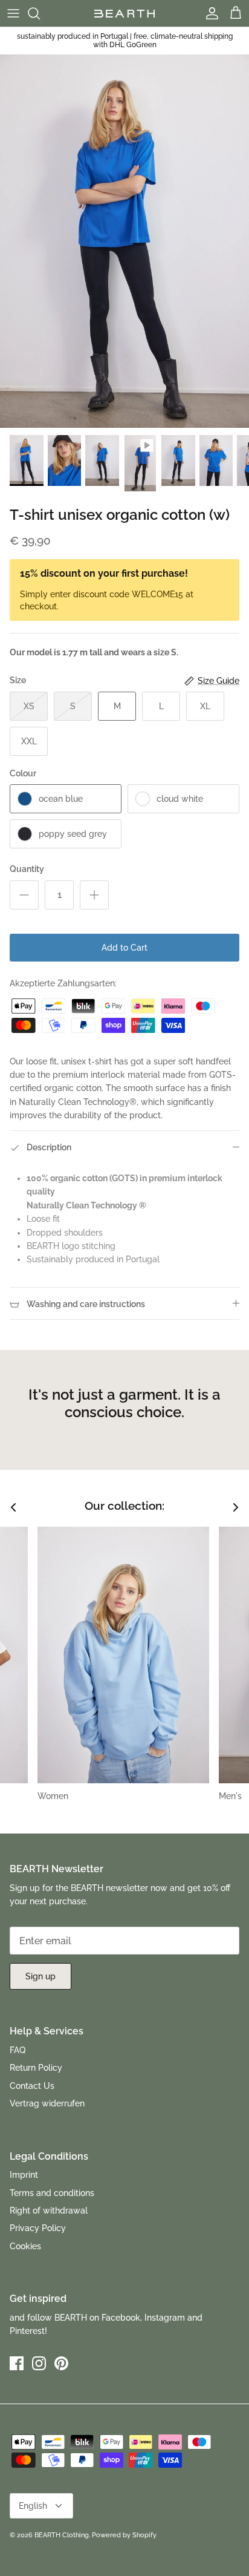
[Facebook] (17, 2363)
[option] (124, 241)
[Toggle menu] (13, 13)
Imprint (24, 2175)
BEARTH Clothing (62, 2535)
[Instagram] (39, 2363)
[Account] (209, 13)
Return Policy (36, 2068)
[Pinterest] (61, 2363)
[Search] (40, 13)
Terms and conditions (52, 2193)
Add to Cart (124, 948)
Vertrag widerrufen (47, 2103)
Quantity (27, 869)
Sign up (40, 1976)
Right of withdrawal (49, 2211)
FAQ (18, 2050)
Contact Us (32, 2086)
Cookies (25, 2246)
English (33, 2506)
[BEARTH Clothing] (124, 13)
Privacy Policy (38, 2228)
